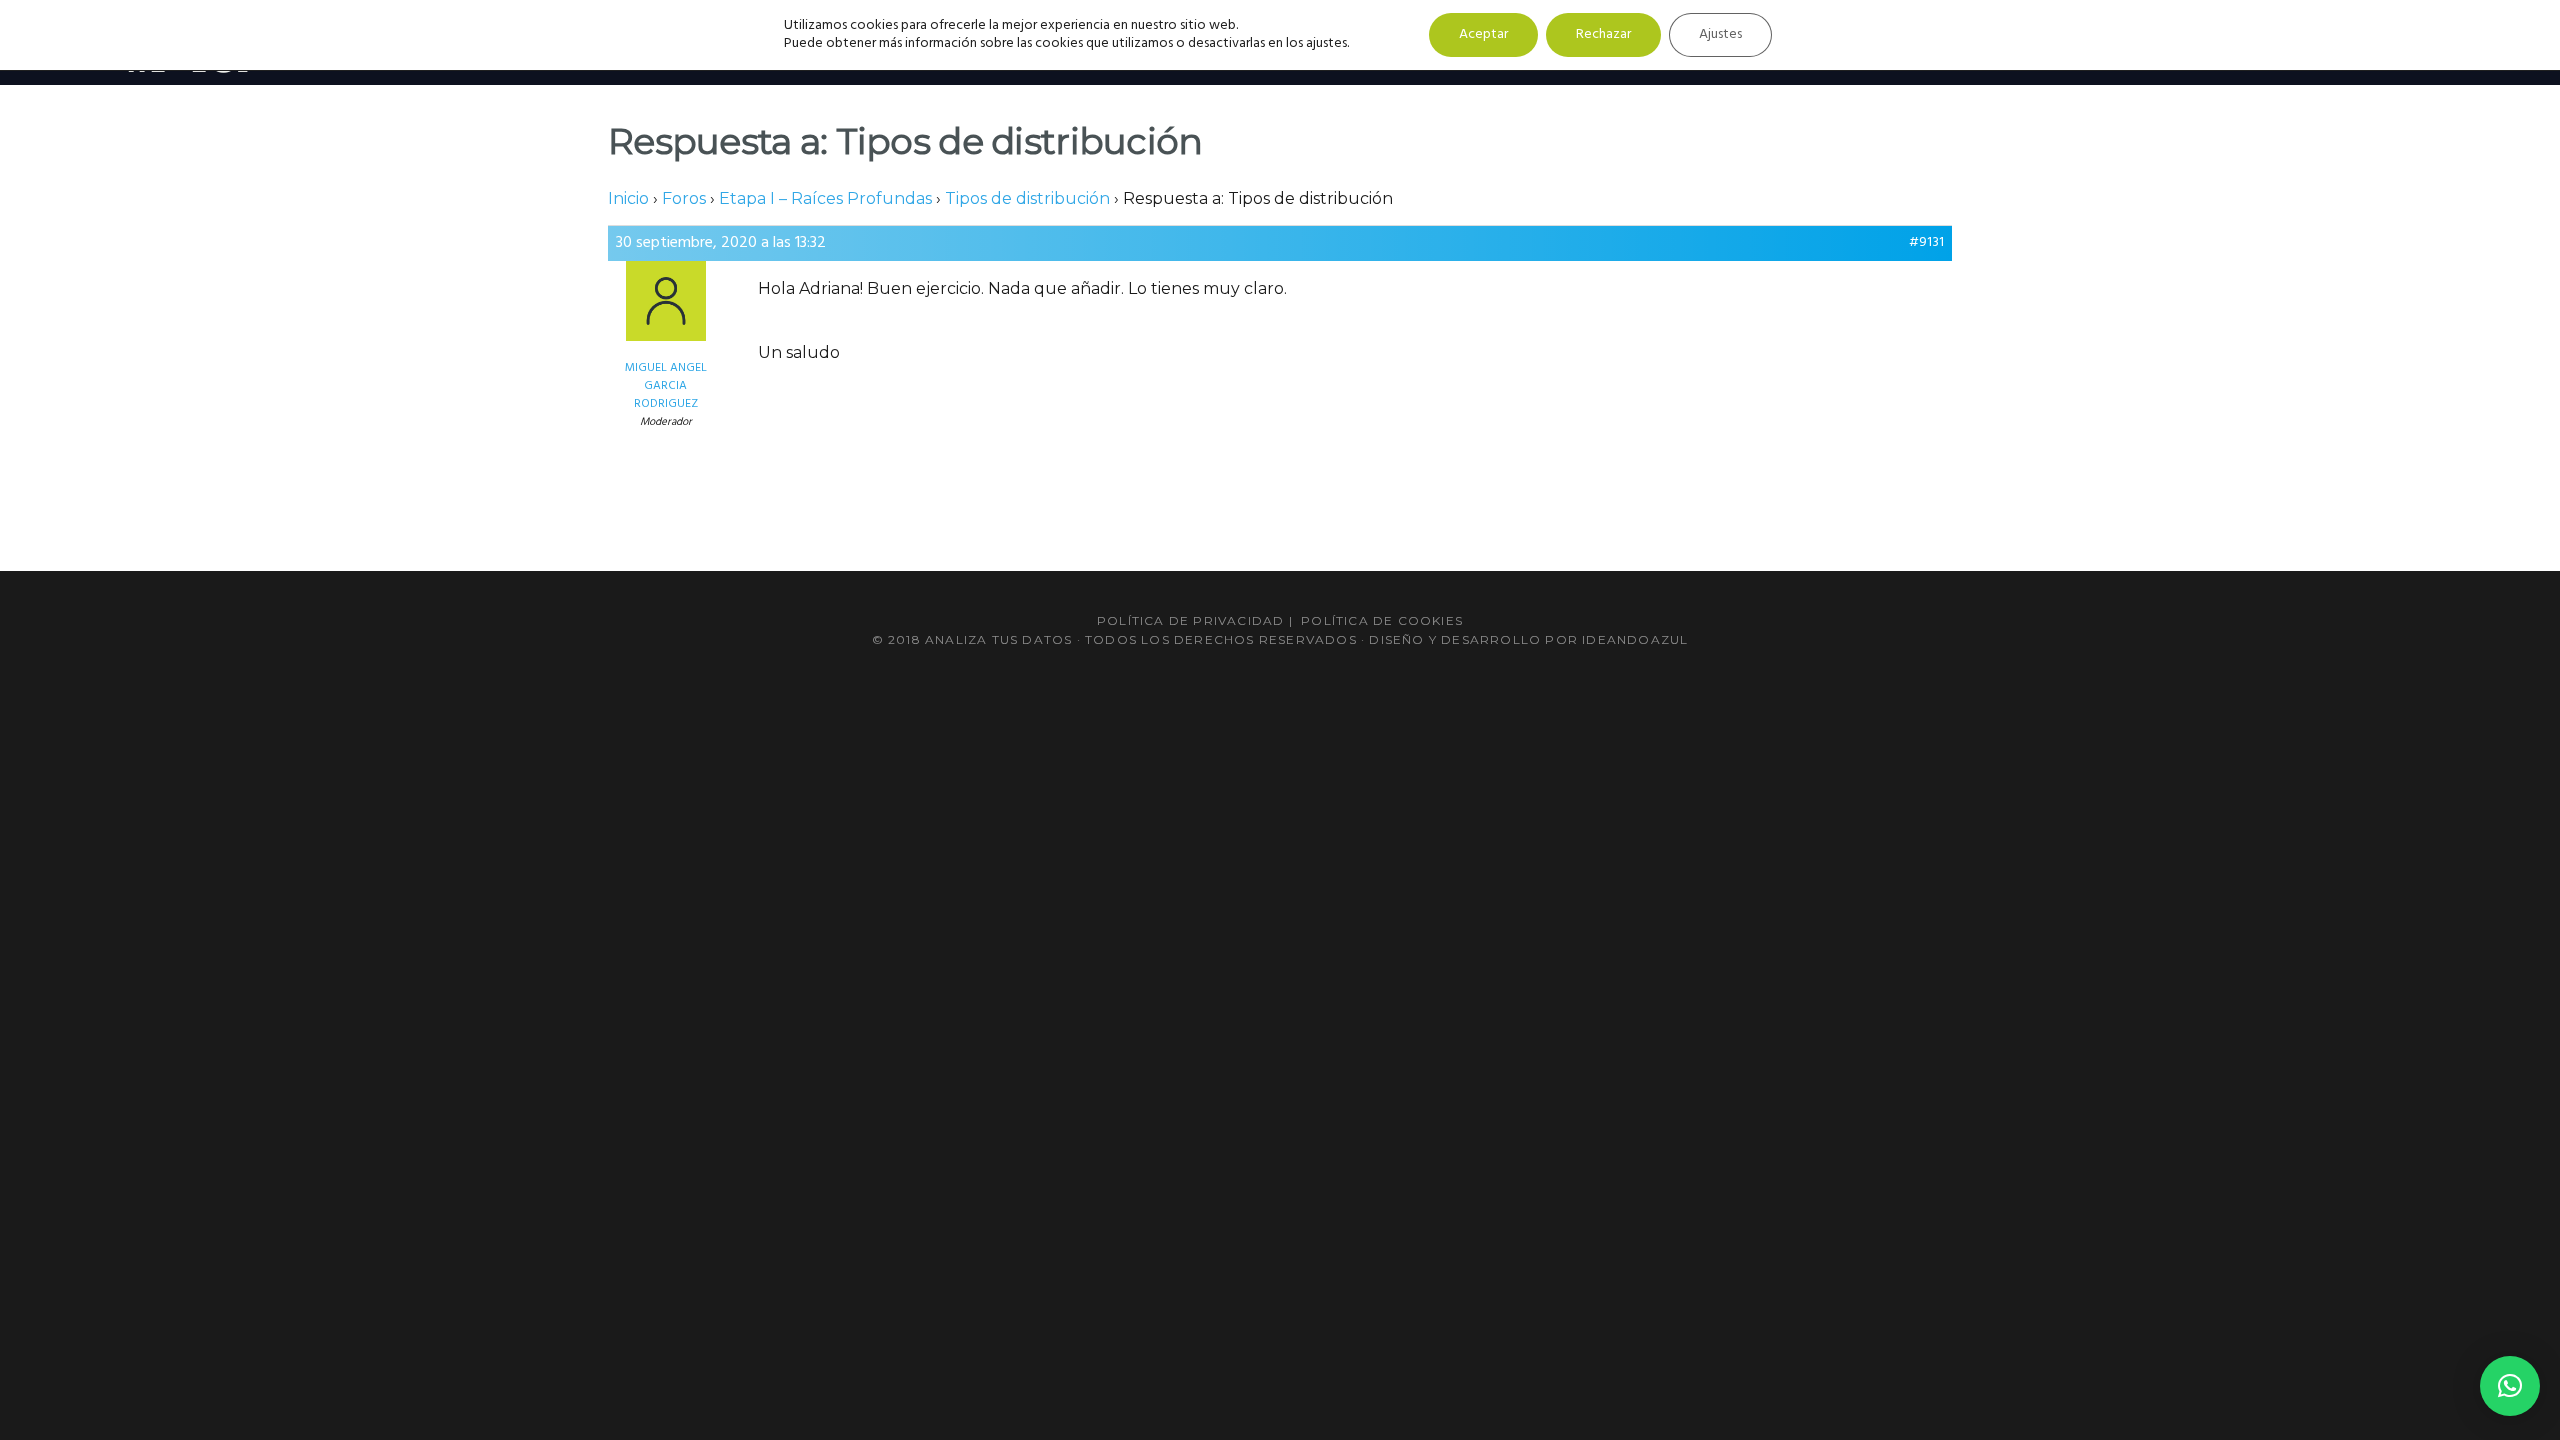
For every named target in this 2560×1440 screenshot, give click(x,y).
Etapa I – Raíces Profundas (825, 198)
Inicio (628, 198)
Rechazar (1603, 34)
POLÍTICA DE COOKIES (1382, 620)
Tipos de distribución (1027, 198)
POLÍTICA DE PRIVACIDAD (1190, 620)
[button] (2510, 1386)
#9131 (1926, 243)
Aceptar (1483, 34)
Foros (684, 198)
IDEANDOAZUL (1635, 639)
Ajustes (1720, 34)
